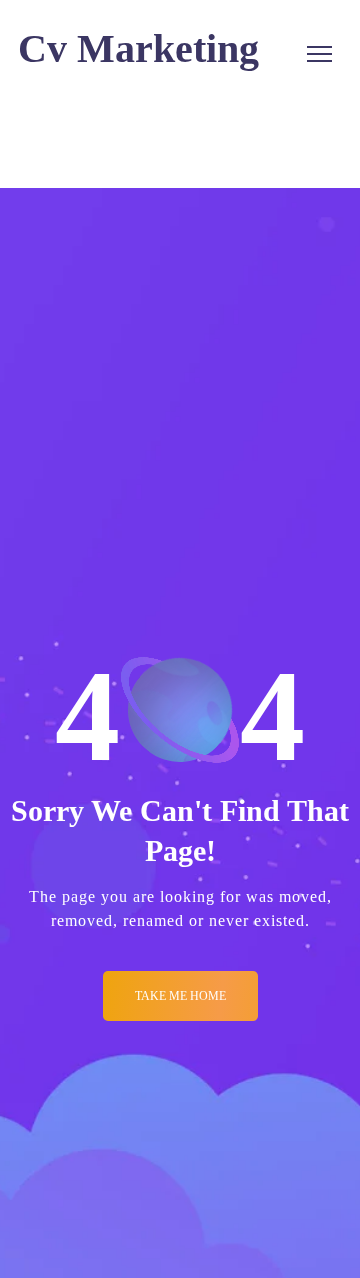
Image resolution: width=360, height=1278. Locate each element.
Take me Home (180, 996)
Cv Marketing (138, 48)
